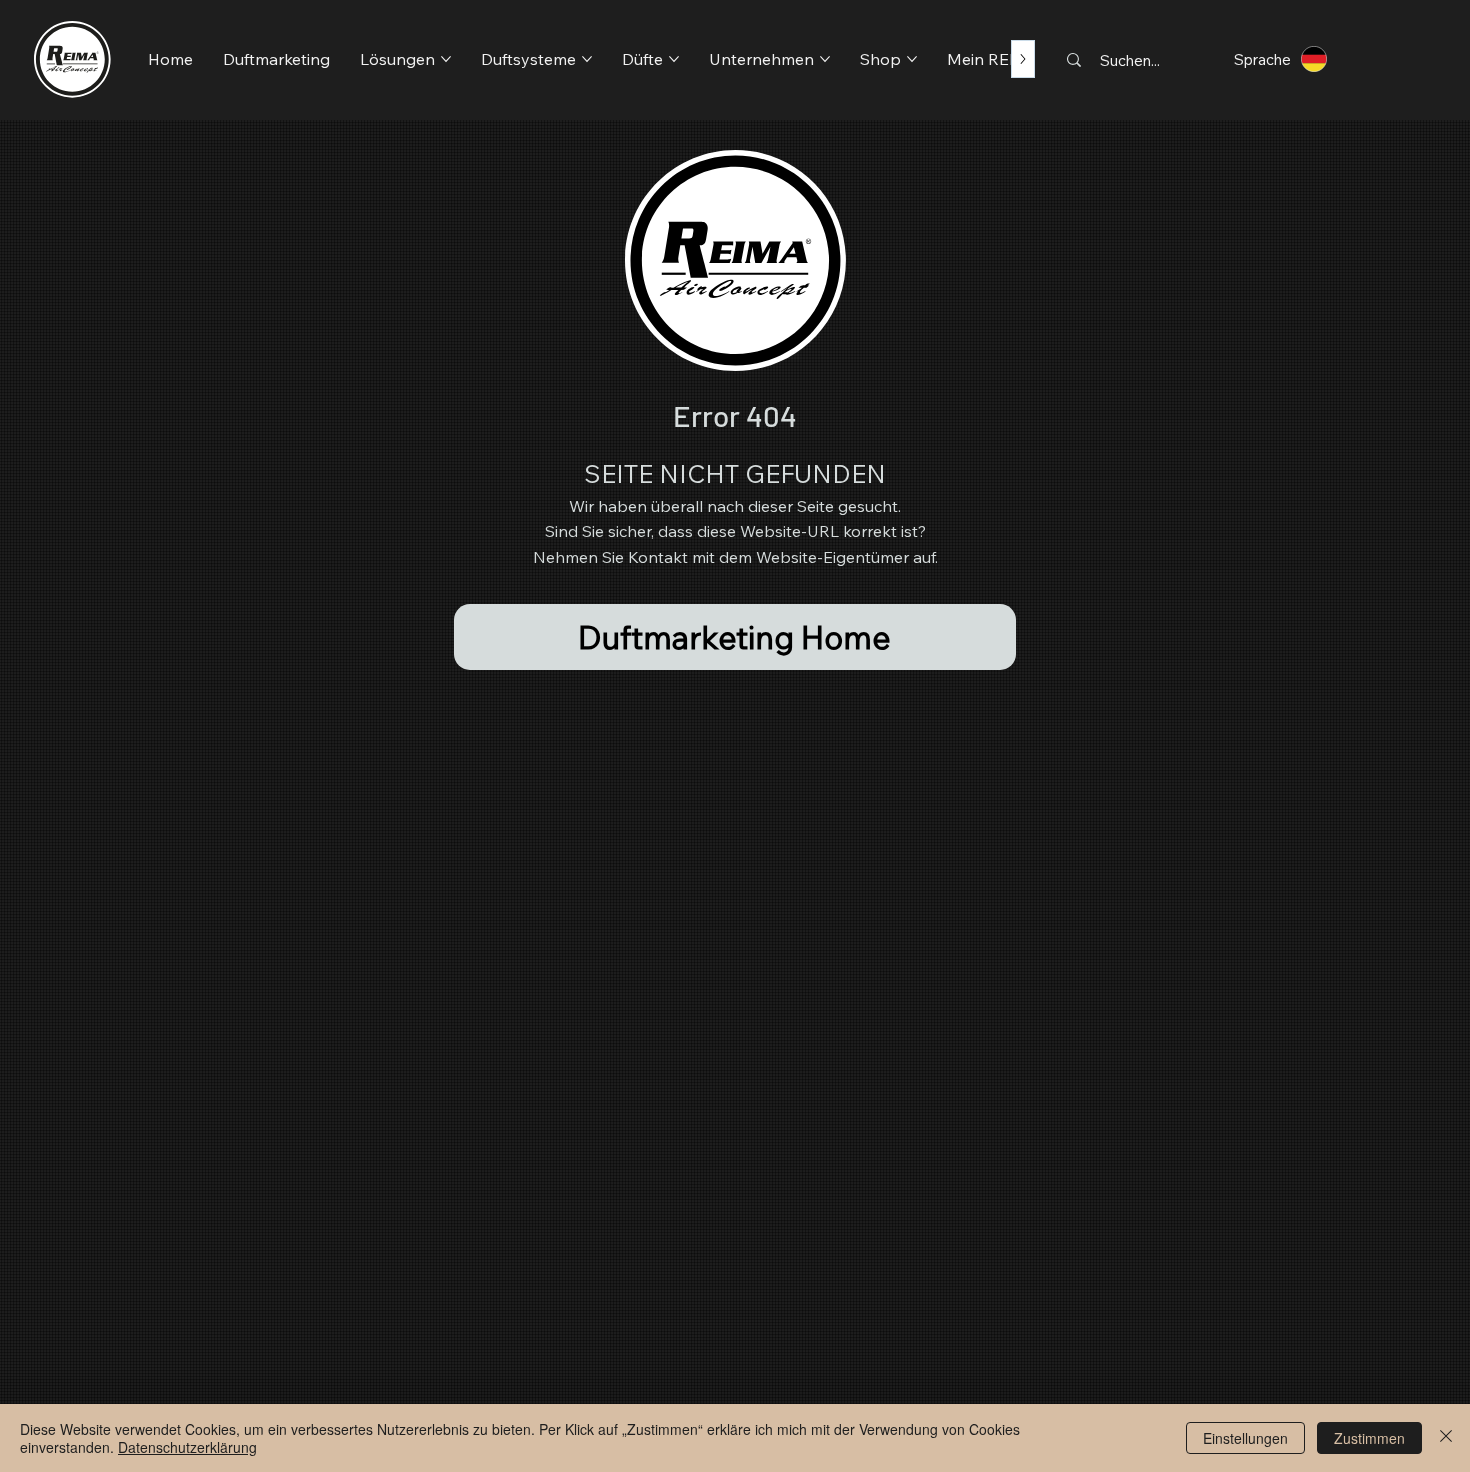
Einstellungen (1245, 1438)
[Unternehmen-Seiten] (825, 59)
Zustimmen (1369, 1438)
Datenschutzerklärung (187, 1447)
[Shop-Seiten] (912, 59)
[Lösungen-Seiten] (446, 59)
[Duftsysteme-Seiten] (587, 59)
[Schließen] (1446, 1438)
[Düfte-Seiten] (674, 59)
